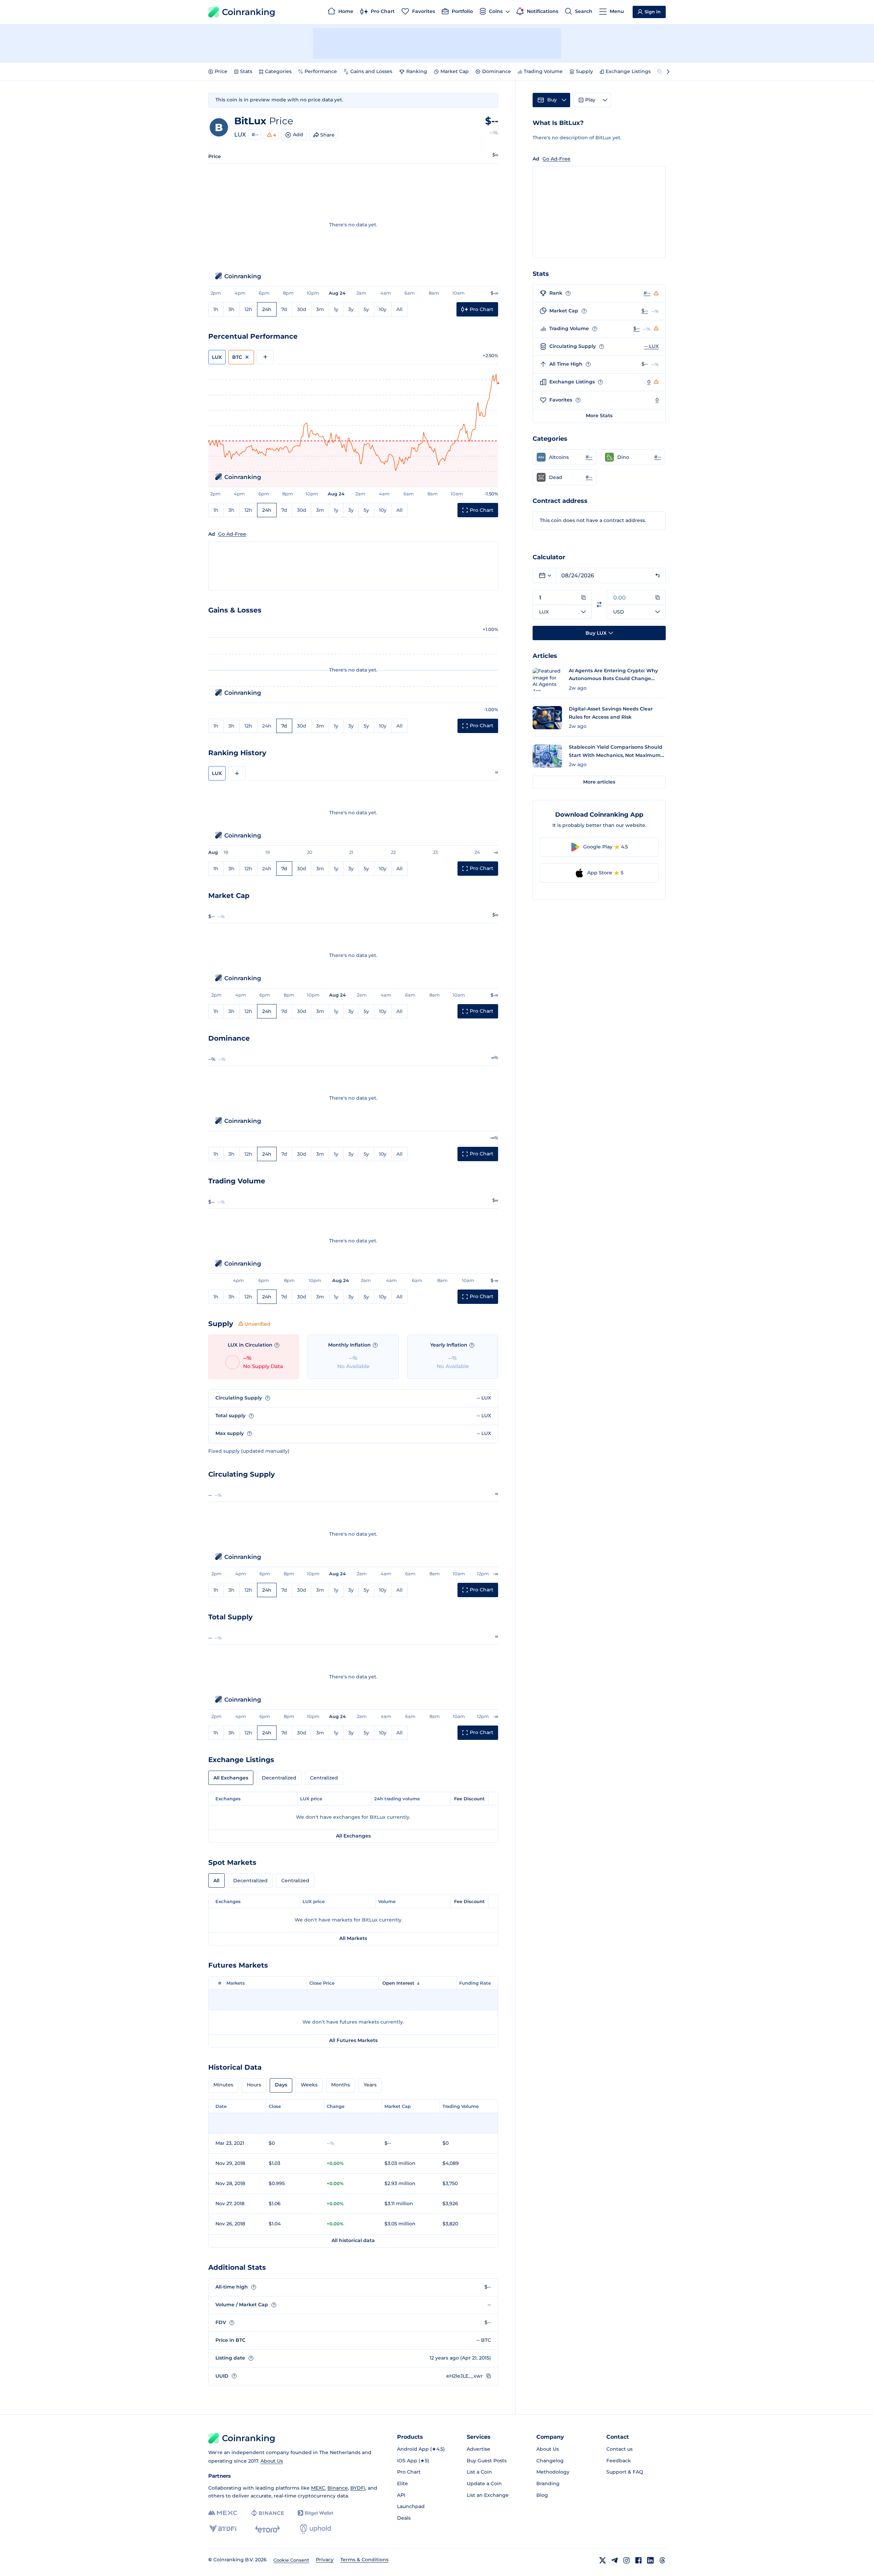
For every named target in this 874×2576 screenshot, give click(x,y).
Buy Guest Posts (487, 2461)
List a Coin (479, 2472)
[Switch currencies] (599, 604)
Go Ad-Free (232, 534)
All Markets (353, 1938)
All (399, 309)
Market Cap (455, 71)
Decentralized (279, 1778)
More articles (599, 782)
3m (320, 309)
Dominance (497, 71)
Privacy (325, 2560)
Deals (404, 2518)
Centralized (324, 1778)
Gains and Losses (371, 71)
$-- (645, 311)
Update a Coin (484, 2483)
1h (216, 309)
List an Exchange (488, 2495)
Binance (338, 2488)
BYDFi (358, 2488)
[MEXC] (223, 2513)
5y (366, 309)
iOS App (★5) (413, 2461)
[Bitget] (315, 2513)
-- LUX (651, 346)
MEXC (318, 2488)
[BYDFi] (223, 2529)
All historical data (353, 2240)
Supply (584, 71)
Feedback (619, 2461)
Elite (403, 2483)
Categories (278, 71)
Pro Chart (409, 2472)
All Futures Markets (353, 2040)
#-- (255, 135)
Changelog (550, 2461)
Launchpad (411, 2506)
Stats (246, 71)
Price (221, 71)
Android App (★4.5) (421, 2449)
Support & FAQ (625, 2472)
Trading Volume (543, 71)
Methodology (553, 2472)
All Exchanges (231, 1778)
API (401, 2495)
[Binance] (267, 2513)
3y (351, 309)
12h (248, 309)
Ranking (417, 71)
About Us (272, 2461)
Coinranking (249, 12)
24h (267, 309)
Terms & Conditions (364, 2560)
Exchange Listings (628, 71)
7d (284, 309)
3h (231, 309)
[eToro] (267, 2529)
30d (302, 309)
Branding (548, 2483)
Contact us (619, 2449)
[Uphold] (315, 2529)
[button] (565, 457)
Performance (321, 71)
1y (336, 309)
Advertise (478, 2449)
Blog (542, 2495)
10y (383, 309)
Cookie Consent (291, 2560)
